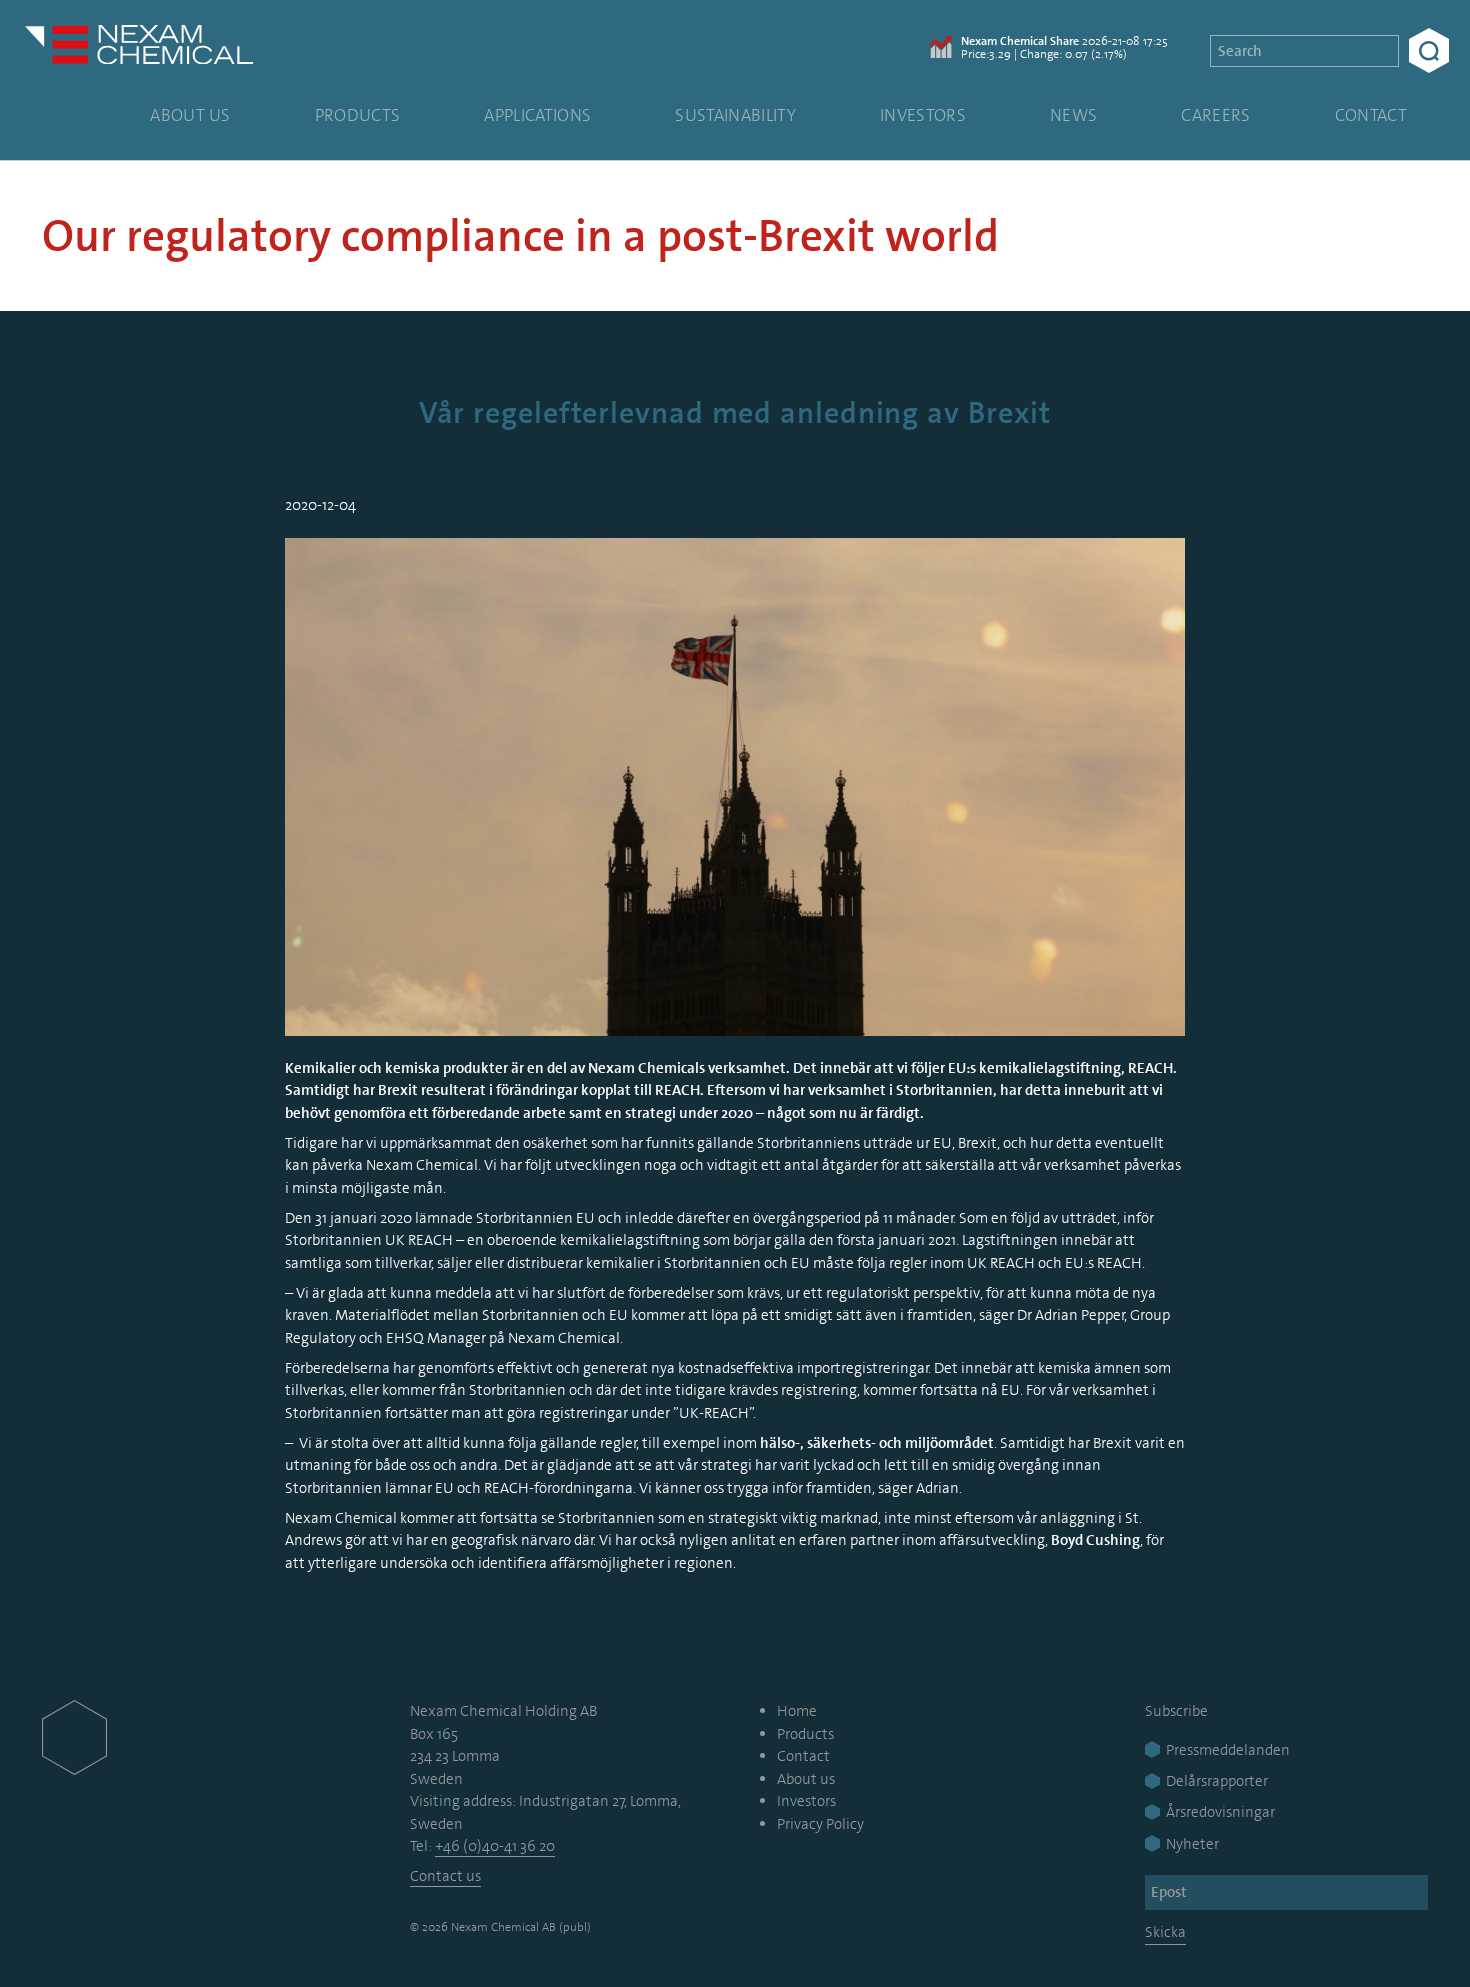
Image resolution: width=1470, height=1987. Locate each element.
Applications (537, 115)
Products (358, 115)
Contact (1371, 115)
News (1073, 115)
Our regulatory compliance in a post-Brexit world (520, 236)
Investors (923, 115)
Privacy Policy (820, 1824)
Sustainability (735, 115)
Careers (1215, 115)
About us (190, 115)
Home (797, 1711)
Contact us (445, 1876)
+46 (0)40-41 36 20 (495, 1846)
